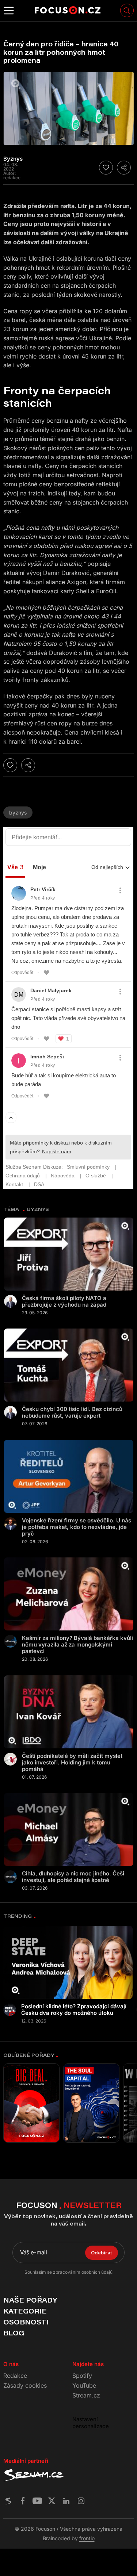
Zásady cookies (25, 2385)
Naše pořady (30, 2300)
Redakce (15, 2376)
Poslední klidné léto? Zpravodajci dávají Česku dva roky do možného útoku (74, 2010)
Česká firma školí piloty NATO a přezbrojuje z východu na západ (64, 1302)
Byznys (18, 812)
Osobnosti (26, 2322)
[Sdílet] (124, 168)
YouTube (84, 2385)
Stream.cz (86, 2395)
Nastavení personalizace (91, 2423)
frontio (87, 2538)
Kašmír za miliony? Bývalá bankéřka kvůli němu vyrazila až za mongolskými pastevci (77, 1645)
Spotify (82, 2376)
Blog (14, 2333)
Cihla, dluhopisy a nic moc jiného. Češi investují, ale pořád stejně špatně (73, 1877)
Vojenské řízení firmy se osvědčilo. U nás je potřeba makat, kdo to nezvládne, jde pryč (77, 1527)
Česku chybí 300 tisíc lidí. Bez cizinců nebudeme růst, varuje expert (72, 1412)
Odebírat (102, 2253)
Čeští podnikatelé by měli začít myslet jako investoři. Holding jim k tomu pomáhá (72, 1763)
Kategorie (25, 2311)
